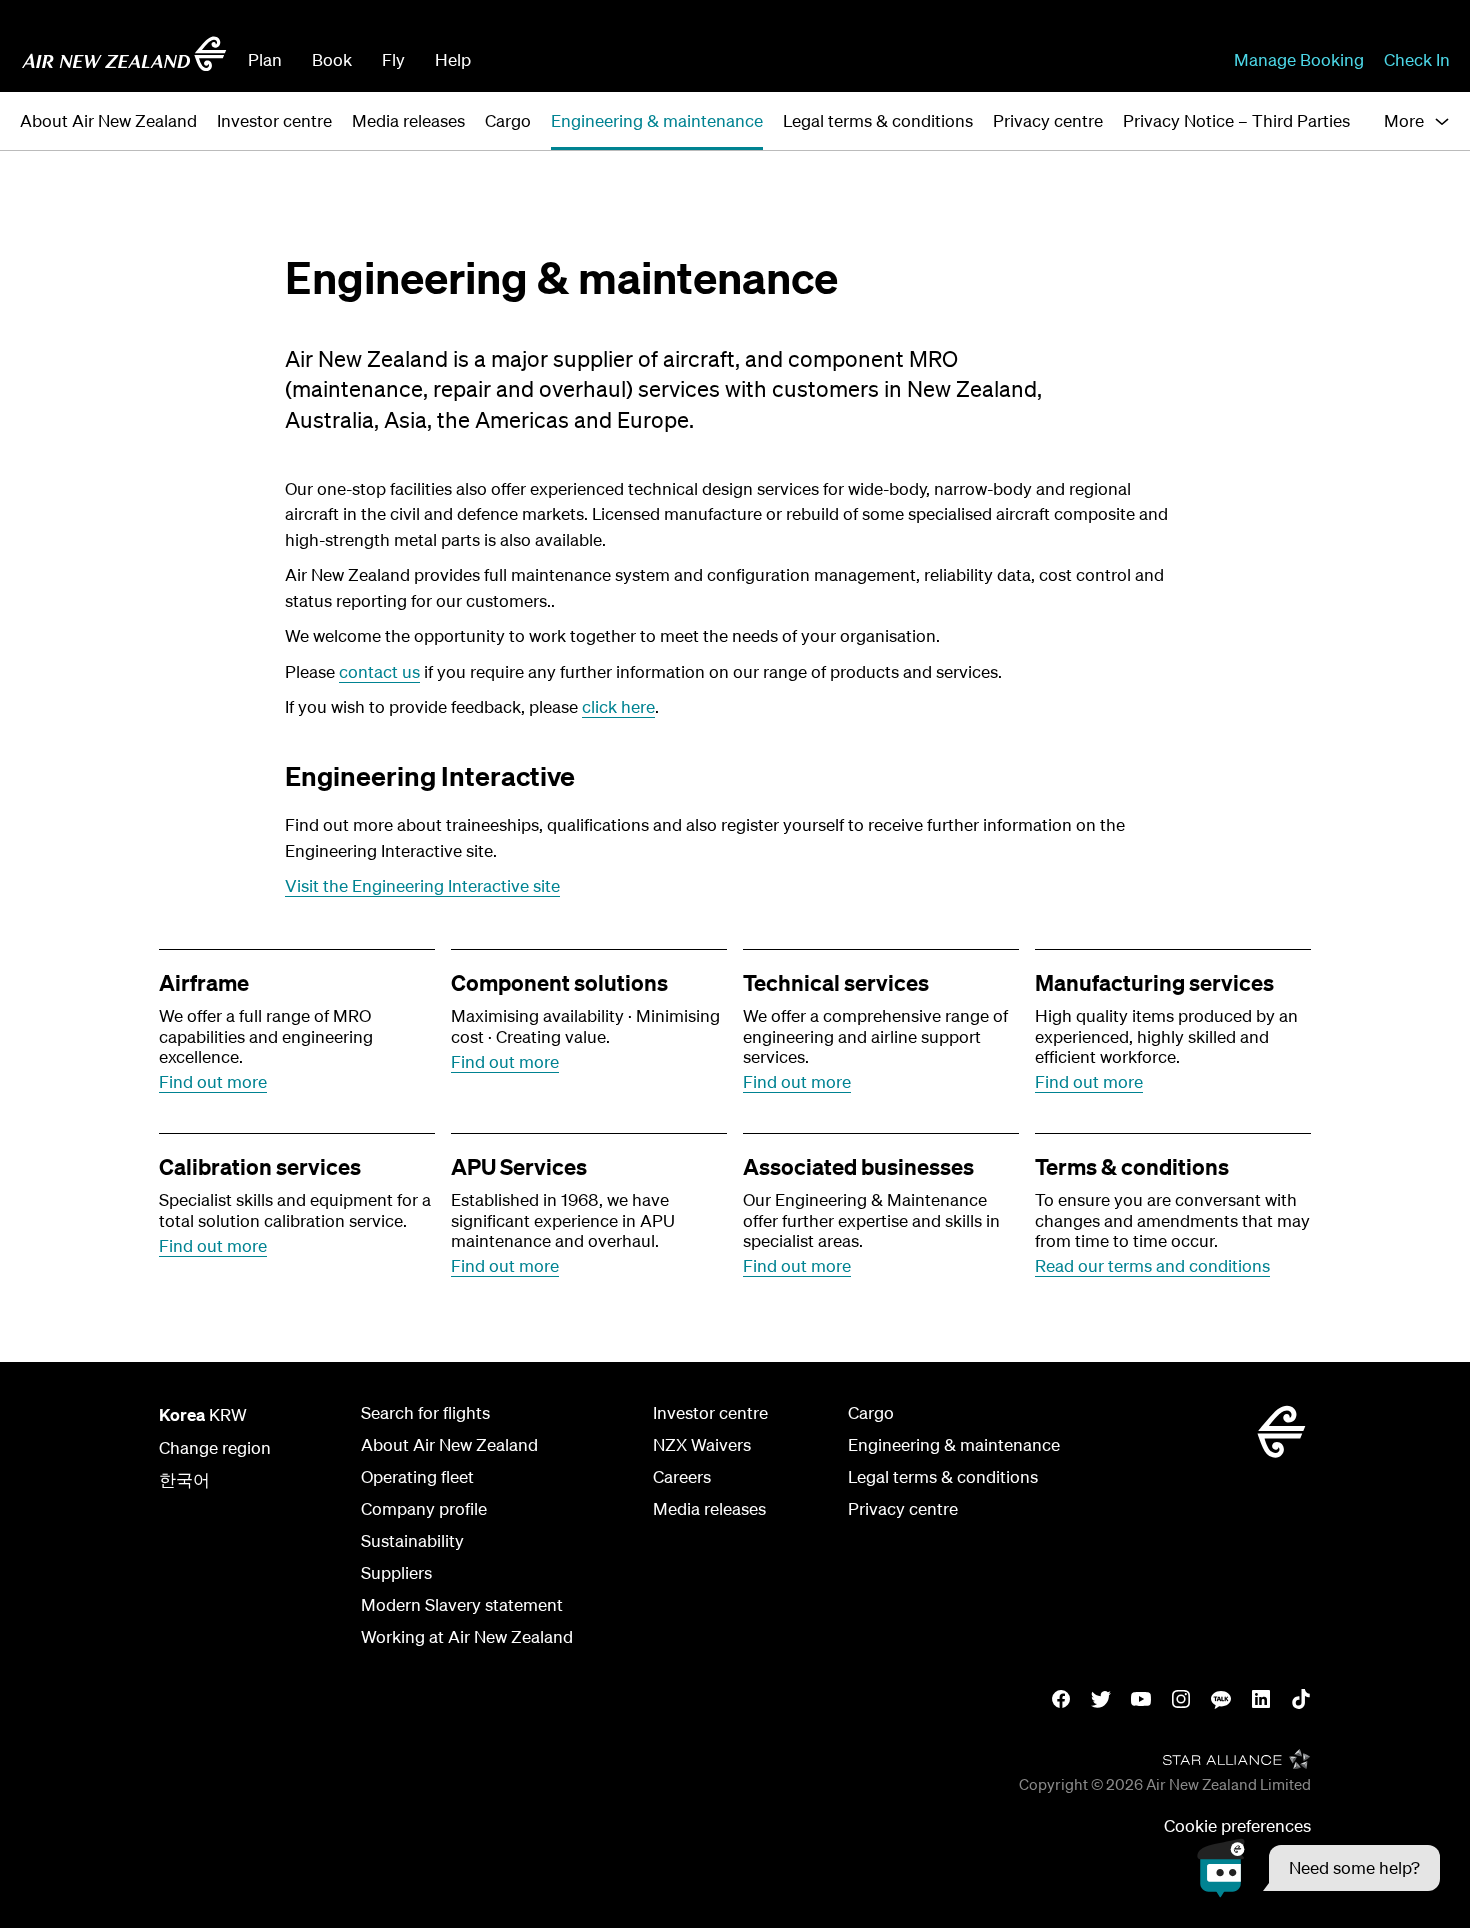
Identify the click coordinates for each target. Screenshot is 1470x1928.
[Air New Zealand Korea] (124, 54)
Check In (1417, 59)
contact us (379, 671)
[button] (1318, 1868)
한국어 (184, 1479)
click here (618, 706)
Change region (215, 1447)
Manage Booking (1299, 59)
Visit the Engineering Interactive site (422, 885)
